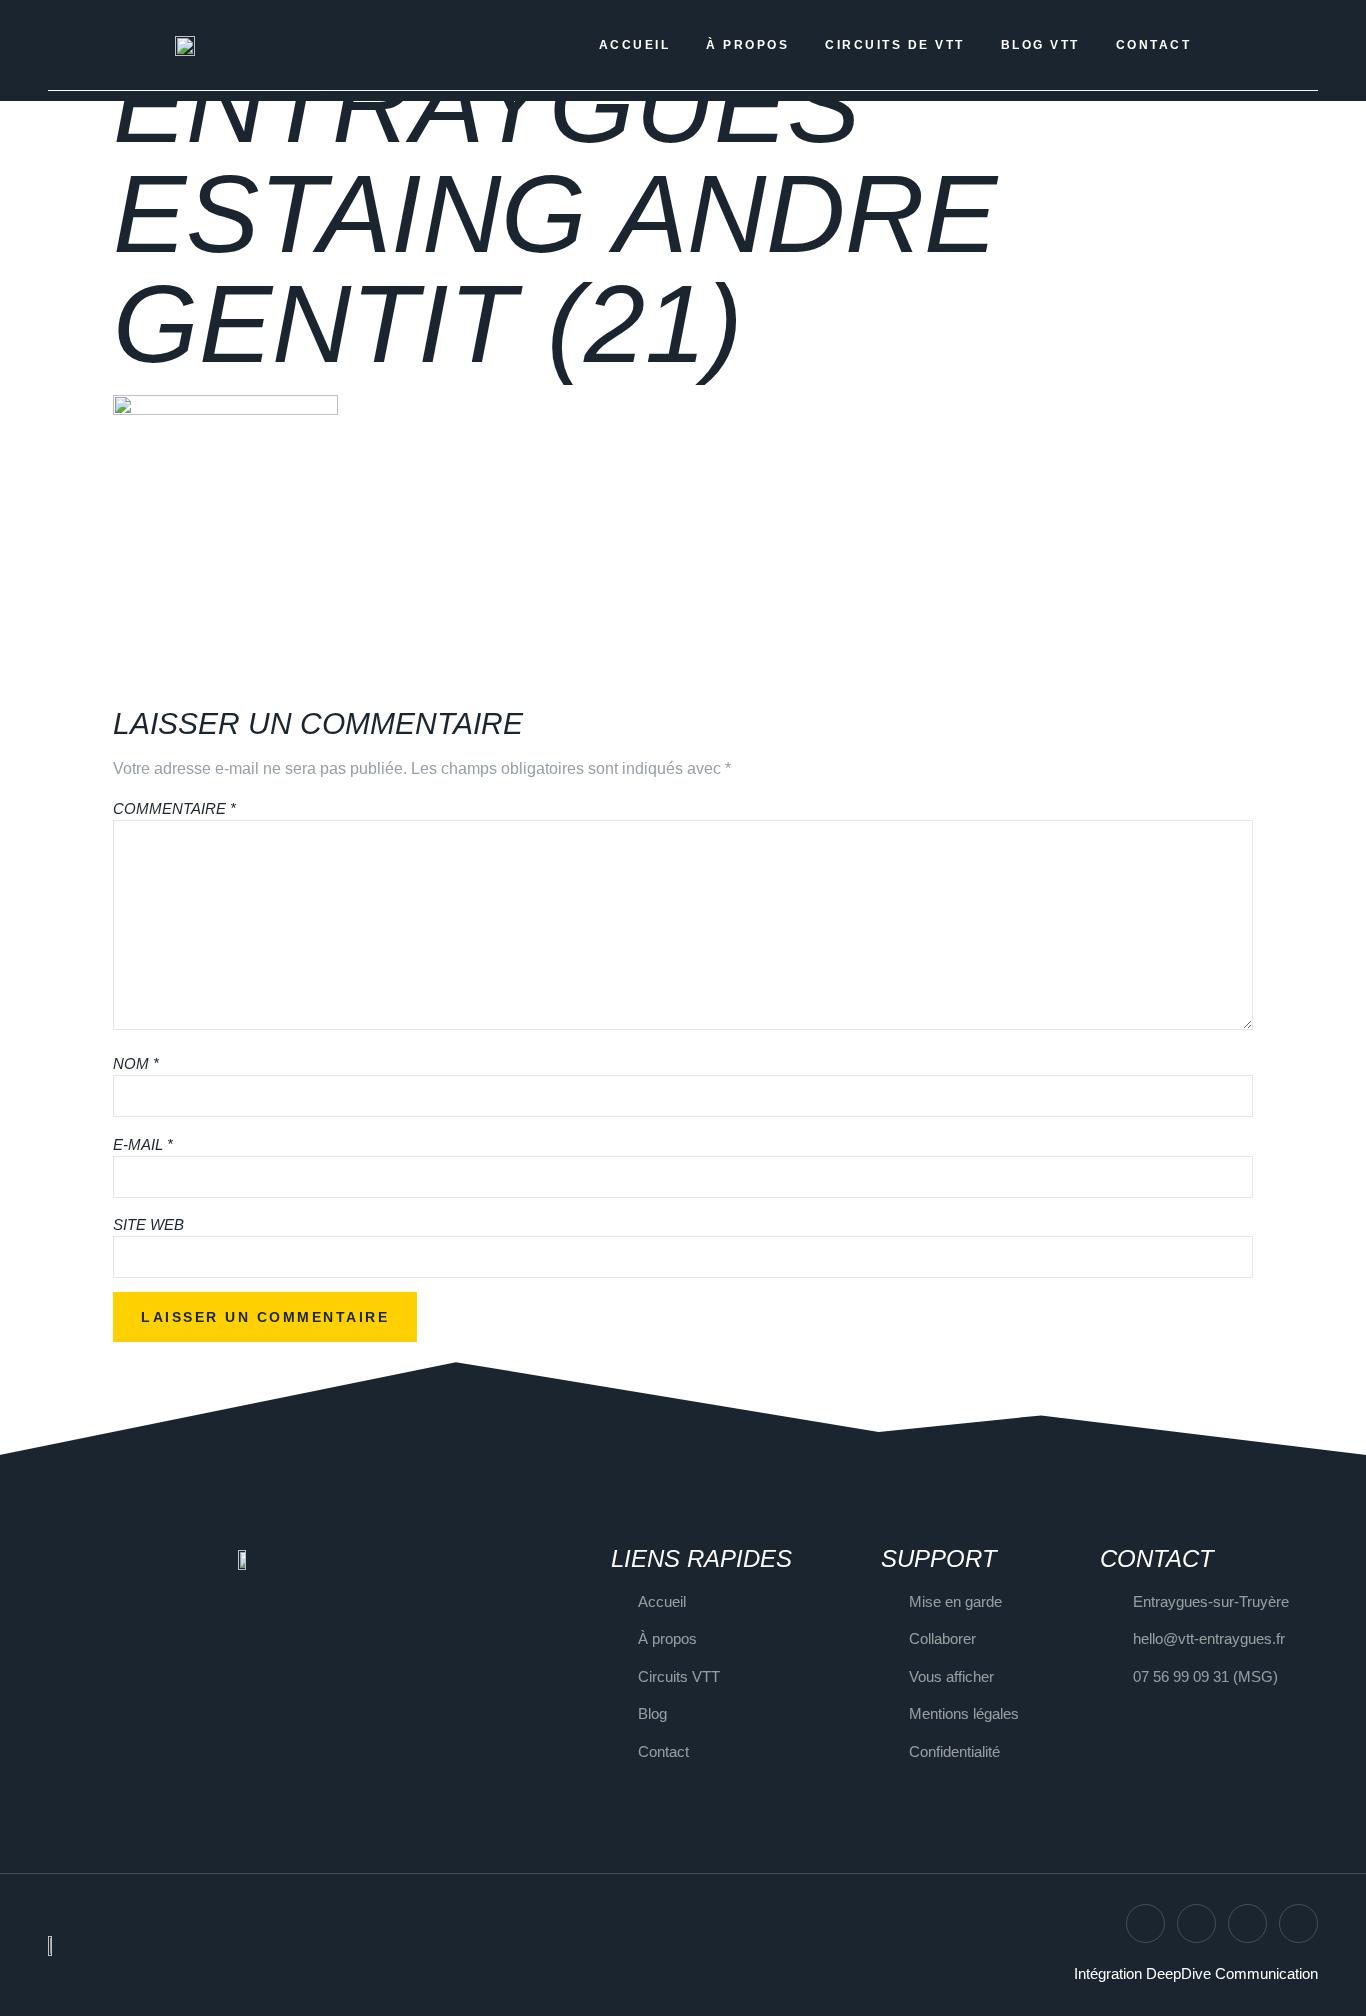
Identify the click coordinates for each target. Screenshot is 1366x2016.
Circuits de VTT (895, 45)
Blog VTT (1040, 45)
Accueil (635, 45)
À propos (747, 45)
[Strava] (1196, 1923)
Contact (1154, 45)
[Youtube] (1298, 1923)
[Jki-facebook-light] (1247, 1923)
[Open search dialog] (1244, 45)
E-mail (143, 1144)
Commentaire (174, 808)
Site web (148, 1224)
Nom (136, 1063)
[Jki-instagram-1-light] (1145, 1923)
